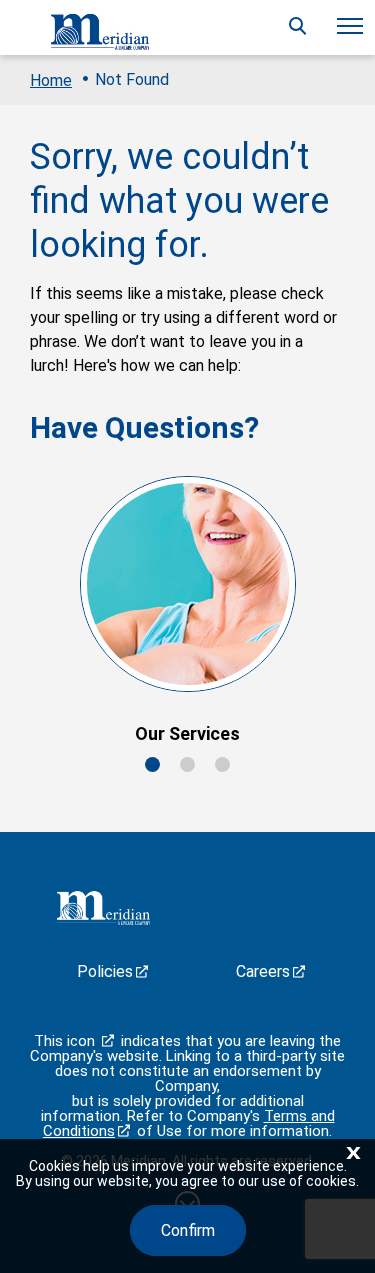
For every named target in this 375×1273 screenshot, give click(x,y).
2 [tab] (187, 764)
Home (51, 80)
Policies (105, 971)
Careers (263, 971)
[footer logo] (101, 911)
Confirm (188, 1230)
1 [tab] (152, 764)
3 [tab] (222, 764)
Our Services (187, 733)
